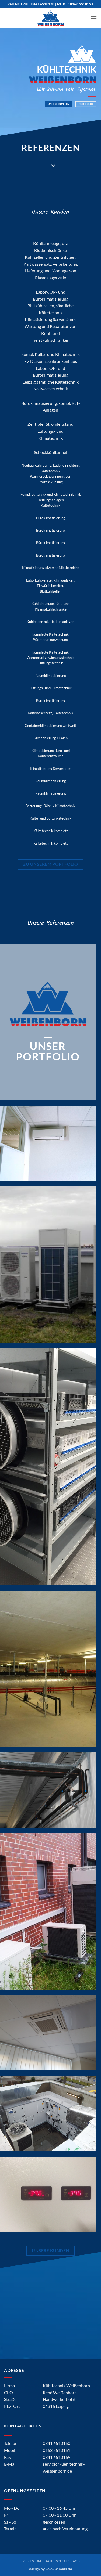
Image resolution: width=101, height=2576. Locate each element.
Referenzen (51, 148)
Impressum (31, 2561)
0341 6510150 (43, 4)
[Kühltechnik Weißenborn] (50, 18)
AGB (76, 2561)
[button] (94, 18)
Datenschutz (57, 2561)
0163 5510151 (82, 4)
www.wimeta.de (59, 2569)
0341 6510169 (57, 2457)
